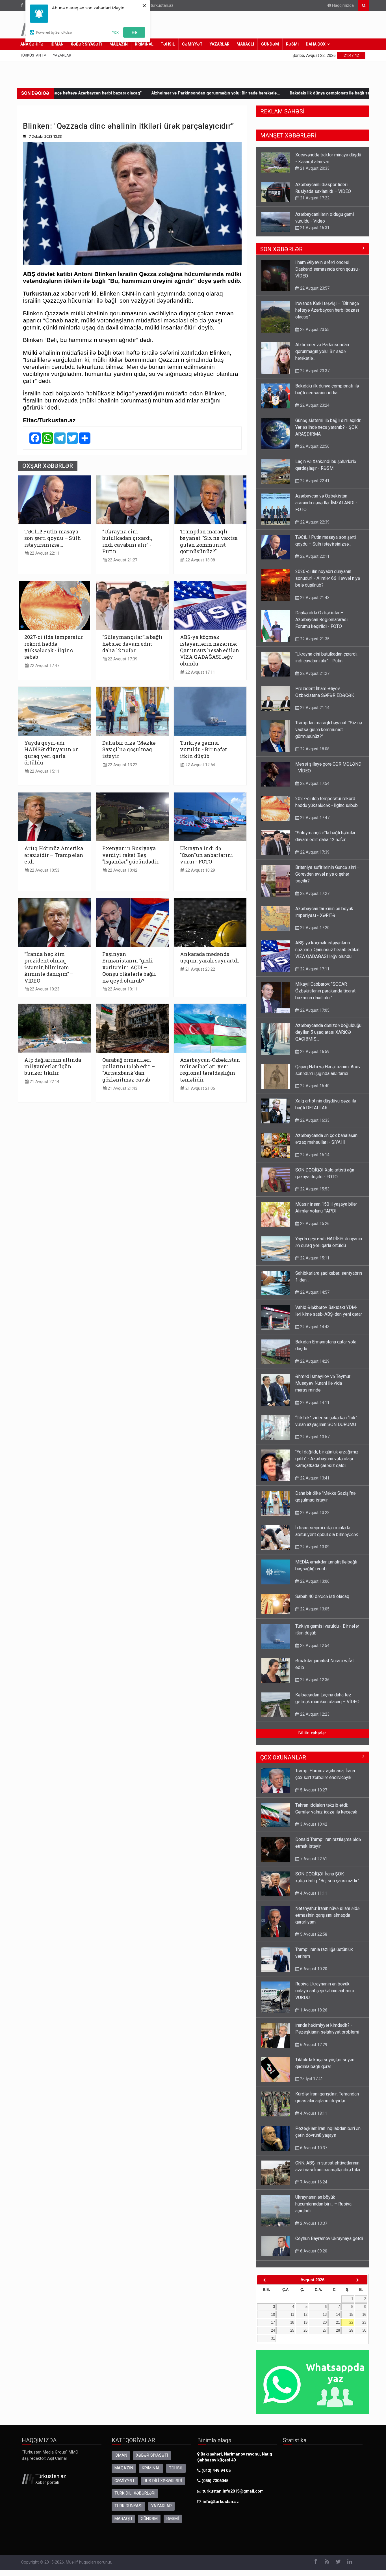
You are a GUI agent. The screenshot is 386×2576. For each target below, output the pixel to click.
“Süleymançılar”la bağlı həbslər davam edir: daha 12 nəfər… (132, 644)
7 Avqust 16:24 (313, 2188)
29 (351, 2336)
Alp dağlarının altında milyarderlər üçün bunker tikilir (53, 1067)
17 (273, 2328)
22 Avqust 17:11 (200, 672)
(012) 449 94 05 (215, 2476)
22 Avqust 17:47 (44, 666)
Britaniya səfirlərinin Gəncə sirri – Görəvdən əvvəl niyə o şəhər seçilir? (328, 221)
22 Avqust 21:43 (314, 603)
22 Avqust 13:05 (314, 1615)
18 (292, 2328)
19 (305, 2328)
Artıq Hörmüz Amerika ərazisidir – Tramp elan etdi (54, 855)
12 (305, 2320)
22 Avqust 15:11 (44, 771)
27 (325, 2336)
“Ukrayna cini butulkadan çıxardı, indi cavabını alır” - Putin (127, 541)
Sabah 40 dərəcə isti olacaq (322, 1602)
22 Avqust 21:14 (314, 713)
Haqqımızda (342, 6)
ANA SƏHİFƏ (32, 44)
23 (364, 2328)
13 (325, 2320)
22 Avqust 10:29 (200, 870)
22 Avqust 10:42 (122, 870)
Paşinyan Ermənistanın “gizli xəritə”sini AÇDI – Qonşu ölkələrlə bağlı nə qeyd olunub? (129, 967)
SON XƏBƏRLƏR (281, 255)
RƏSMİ (292, 44)
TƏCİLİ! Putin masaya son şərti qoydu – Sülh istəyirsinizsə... (53, 538)
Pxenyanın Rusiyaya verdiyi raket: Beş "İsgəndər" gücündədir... (132, 855)
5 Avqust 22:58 (313, 1940)
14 (338, 2320)
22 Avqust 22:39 (314, 528)
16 (364, 2320)
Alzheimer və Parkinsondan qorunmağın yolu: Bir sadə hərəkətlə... (95, 93)
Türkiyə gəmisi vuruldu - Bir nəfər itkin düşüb (204, 749)
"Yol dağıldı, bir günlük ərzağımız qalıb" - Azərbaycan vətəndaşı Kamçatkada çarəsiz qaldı (327, 1464)
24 (273, 2336)
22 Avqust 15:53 (314, 1195)
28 (338, 2336)
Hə (134, 32)
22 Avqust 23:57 (314, 294)
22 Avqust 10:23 (44, 989)
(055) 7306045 (214, 2486)
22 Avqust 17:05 (314, 1016)
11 (292, 2320)
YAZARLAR (220, 44)
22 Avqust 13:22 (122, 765)
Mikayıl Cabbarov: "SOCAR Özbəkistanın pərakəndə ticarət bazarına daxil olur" (325, 997)
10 (273, 2320)
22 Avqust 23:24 (314, 411)
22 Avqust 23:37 (314, 376)
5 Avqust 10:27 (313, 1796)
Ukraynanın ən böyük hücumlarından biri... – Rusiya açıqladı (323, 2210)
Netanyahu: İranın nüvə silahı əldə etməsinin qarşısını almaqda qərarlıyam (327, 1921)
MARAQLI (245, 44)
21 (338, 2328)
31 (273, 2344)
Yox (115, 32)
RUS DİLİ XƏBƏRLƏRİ (163, 2486)
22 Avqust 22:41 (314, 486)
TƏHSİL (168, 44)
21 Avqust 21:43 (122, 1088)
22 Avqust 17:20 (314, 933)
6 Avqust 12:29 (313, 2050)
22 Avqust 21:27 (122, 560)
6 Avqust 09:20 (313, 2257)
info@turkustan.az (157, 6)
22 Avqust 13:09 (314, 1552)
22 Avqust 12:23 (314, 1720)
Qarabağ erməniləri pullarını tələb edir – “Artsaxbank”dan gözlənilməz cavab (129, 1070)
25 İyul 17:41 (311, 2084)
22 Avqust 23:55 (314, 335)
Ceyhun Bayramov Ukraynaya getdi (329, 2244)
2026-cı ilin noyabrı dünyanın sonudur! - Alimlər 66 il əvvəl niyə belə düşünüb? (328, 584)
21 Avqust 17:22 (314, 168)
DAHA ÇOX (316, 44)
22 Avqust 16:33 (314, 1126)
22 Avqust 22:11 (44, 553)
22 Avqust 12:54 (200, 765)
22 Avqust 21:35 (314, 645)
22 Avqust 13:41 (314, 1484)
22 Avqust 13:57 (314, 1442)
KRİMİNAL (144, 44)
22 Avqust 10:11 (122, 989)
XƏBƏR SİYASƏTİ (86, 44)
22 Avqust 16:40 (314, 1091)
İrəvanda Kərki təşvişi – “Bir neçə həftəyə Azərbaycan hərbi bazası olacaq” (327, 316)
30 (364, 2336)
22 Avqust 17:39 (122, 659)
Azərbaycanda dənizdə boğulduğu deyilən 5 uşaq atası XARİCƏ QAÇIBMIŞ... (328, 1038)
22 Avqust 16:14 (314, 1160)
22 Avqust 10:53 (44, 870)
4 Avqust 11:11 (313, 1899)
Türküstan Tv (33, 55)
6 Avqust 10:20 (313, 1974)
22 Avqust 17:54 (314, 789)
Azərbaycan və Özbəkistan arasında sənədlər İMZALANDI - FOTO (326, 508)
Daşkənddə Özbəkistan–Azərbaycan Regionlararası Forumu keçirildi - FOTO (321, 625)
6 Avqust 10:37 (313, 2153)
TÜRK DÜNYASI (128, 2512)
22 (351, 2328)
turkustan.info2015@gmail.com (233, 2497)
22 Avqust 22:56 (314, 452)
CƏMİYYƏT (192, 44)
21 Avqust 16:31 (314, 198)
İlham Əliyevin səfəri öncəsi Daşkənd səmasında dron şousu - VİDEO (328, 275)
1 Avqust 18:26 (313, 2016)
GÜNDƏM (270, 44)
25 (292, 2336)
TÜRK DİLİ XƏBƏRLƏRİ (135, 2499)
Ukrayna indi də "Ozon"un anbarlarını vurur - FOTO (207, 855)
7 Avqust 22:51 (313, 1864)
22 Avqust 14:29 (314, 1367)
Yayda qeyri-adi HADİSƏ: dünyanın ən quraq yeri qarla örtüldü (52, 753)
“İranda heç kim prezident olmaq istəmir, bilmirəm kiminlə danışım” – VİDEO (49, 967)
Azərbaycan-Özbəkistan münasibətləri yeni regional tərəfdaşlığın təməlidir (210, 1070)
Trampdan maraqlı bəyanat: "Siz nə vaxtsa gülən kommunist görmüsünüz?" (209, 541)
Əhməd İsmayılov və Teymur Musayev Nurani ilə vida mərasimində (323, 1389)
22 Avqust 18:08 (200, 560)
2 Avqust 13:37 (313, 2229)
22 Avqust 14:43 (314, 1332)
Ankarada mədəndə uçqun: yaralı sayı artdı (210, 957)
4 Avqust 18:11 (313, 2119)
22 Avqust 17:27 (314, 234)
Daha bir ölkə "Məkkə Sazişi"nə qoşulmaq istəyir (129, 749)
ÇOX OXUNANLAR (283, 1763)
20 (325, 2328)
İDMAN (57, 44)
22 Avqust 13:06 (314, 1587)
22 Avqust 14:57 (314, 1298)
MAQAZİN (119, 44)
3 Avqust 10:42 (313, 1830)
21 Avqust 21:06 (200, 1088)
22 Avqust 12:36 (314, 1685)
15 (351, 2320)
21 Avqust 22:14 (44, 1082)
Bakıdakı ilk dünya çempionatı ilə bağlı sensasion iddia (222, 93)
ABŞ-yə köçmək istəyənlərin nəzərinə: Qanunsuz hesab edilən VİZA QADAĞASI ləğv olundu (210, 650)
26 (305, 2336)
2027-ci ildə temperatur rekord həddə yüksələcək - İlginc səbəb (54, 647)
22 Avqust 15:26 (314, 1229)
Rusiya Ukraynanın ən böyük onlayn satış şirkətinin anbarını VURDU (325, 1996)
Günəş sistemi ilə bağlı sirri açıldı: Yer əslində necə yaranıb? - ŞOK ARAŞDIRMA (328, 433)
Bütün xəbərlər (312, 1739)
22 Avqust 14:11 (314, 1408)
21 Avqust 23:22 (200, 969)
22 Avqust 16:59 (314, 1057)
